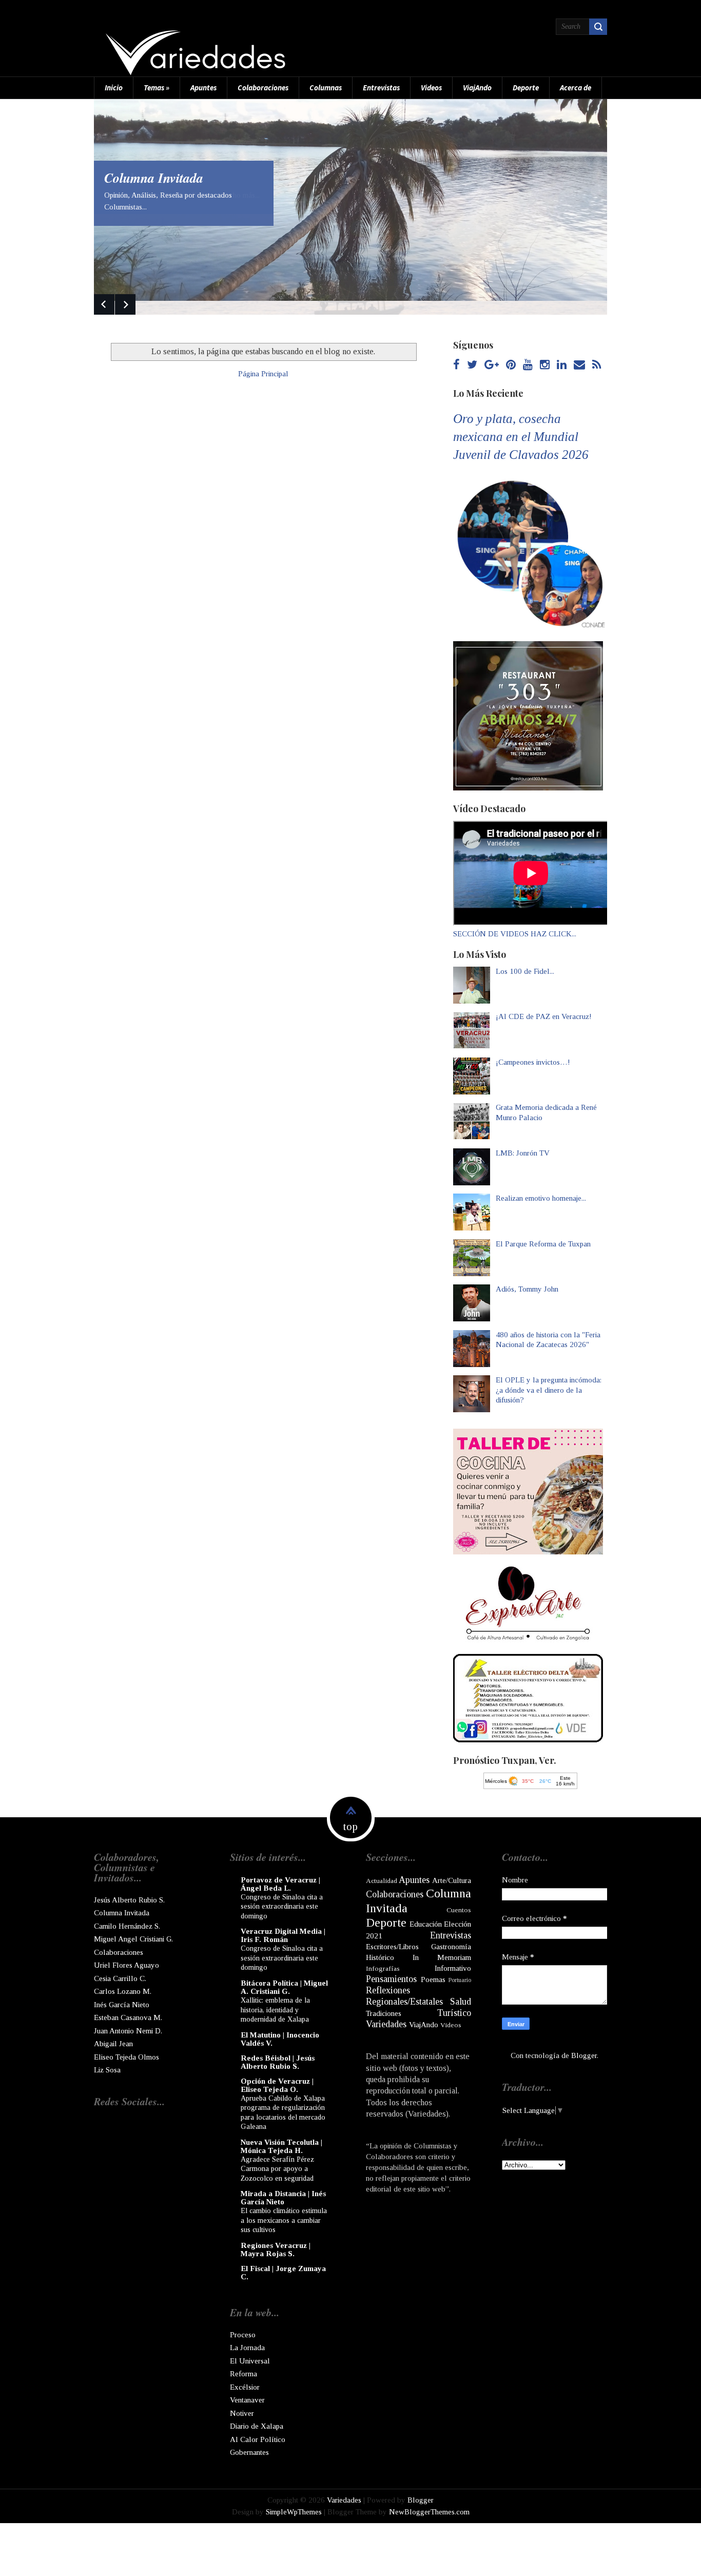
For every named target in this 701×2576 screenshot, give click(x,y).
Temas (157, 88)
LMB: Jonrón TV (523, 1153)
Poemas (433, 1979)
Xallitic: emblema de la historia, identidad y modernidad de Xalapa (275, 2010)
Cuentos (459, 1910)
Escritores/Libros (392, 1947)
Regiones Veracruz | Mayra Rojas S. (276, 2250)
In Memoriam (442, 1957)
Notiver (242, 2413)
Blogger (584, 2055)
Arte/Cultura (452, 1880)
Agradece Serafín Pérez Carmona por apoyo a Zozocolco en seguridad (277, 2169)
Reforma (244, 2374)
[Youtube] (528, 365)
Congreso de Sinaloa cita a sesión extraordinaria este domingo (282, 1906)
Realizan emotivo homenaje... (541, 1198)
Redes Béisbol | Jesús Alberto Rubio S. (278, 2062)
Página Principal (263, 374)
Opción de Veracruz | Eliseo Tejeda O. (277, 2085)
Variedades (386, 2024)
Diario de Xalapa (257, 2426)
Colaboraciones (263, 88)
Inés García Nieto (122, 2005)
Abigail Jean (113, 2044)
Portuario (460, 1980)
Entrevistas (381, 88)
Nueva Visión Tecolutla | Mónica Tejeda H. (281, 2146)
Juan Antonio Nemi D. (128, 2031)
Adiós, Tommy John (527, 1289)
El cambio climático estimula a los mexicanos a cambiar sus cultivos (284, 2220)
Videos (431, 88)
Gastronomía (451, 1947)
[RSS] (597, 365)
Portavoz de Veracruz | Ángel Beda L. (280, 1884)
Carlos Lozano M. (123, 1991)
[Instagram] (545, 365)
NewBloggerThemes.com (429, 2512)
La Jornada (247, 2348)
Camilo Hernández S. (127, 1926)
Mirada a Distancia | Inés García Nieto (283, 2198)
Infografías (383, 1968)
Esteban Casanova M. (128, 2017)
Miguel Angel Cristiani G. (133, 1939)
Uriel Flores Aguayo (126, 1965)
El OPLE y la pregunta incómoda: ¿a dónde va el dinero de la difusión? (549, 1390)
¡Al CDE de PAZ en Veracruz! (544, 1016)
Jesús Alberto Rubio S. (129, 1900)
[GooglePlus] (492, 365)
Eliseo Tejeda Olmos (126, 2057)
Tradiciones (384, 2013)
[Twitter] (472, 365)
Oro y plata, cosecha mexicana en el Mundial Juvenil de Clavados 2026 (521, 437)
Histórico (380, 1957)
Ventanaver (247, 2400)
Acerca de (576, 88)
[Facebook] (456, 365)
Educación (426, 1924)
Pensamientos (391, 1979)
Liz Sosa (107, 2070)
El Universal (250, 2361)
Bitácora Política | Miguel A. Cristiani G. (284, 1987)
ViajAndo (477, 88)
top (350, 1827)
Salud (461, 2002)
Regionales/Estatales (404, 2002)
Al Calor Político (258, 2439)
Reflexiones (388, 1990)
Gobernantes (249, 2452)
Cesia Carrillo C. (120, 1978)
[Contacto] (579, 365)
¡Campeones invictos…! (533, 1062)
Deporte (526, 88)
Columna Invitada (154, 178)
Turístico (454, 2013)
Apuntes (203, 88)
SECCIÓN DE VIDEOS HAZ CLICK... (515, 934)
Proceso (243, 2335)
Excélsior (245, 2387)
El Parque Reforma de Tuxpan (543, 1244)
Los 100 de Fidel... (525, 971)
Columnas (326, 88)
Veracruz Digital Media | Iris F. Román (283, 1935)
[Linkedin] (562, 365)
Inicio (114, 88)
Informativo (453, 1968)
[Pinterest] (511, 365)
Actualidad (382, 1881)
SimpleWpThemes (294, 2512)
